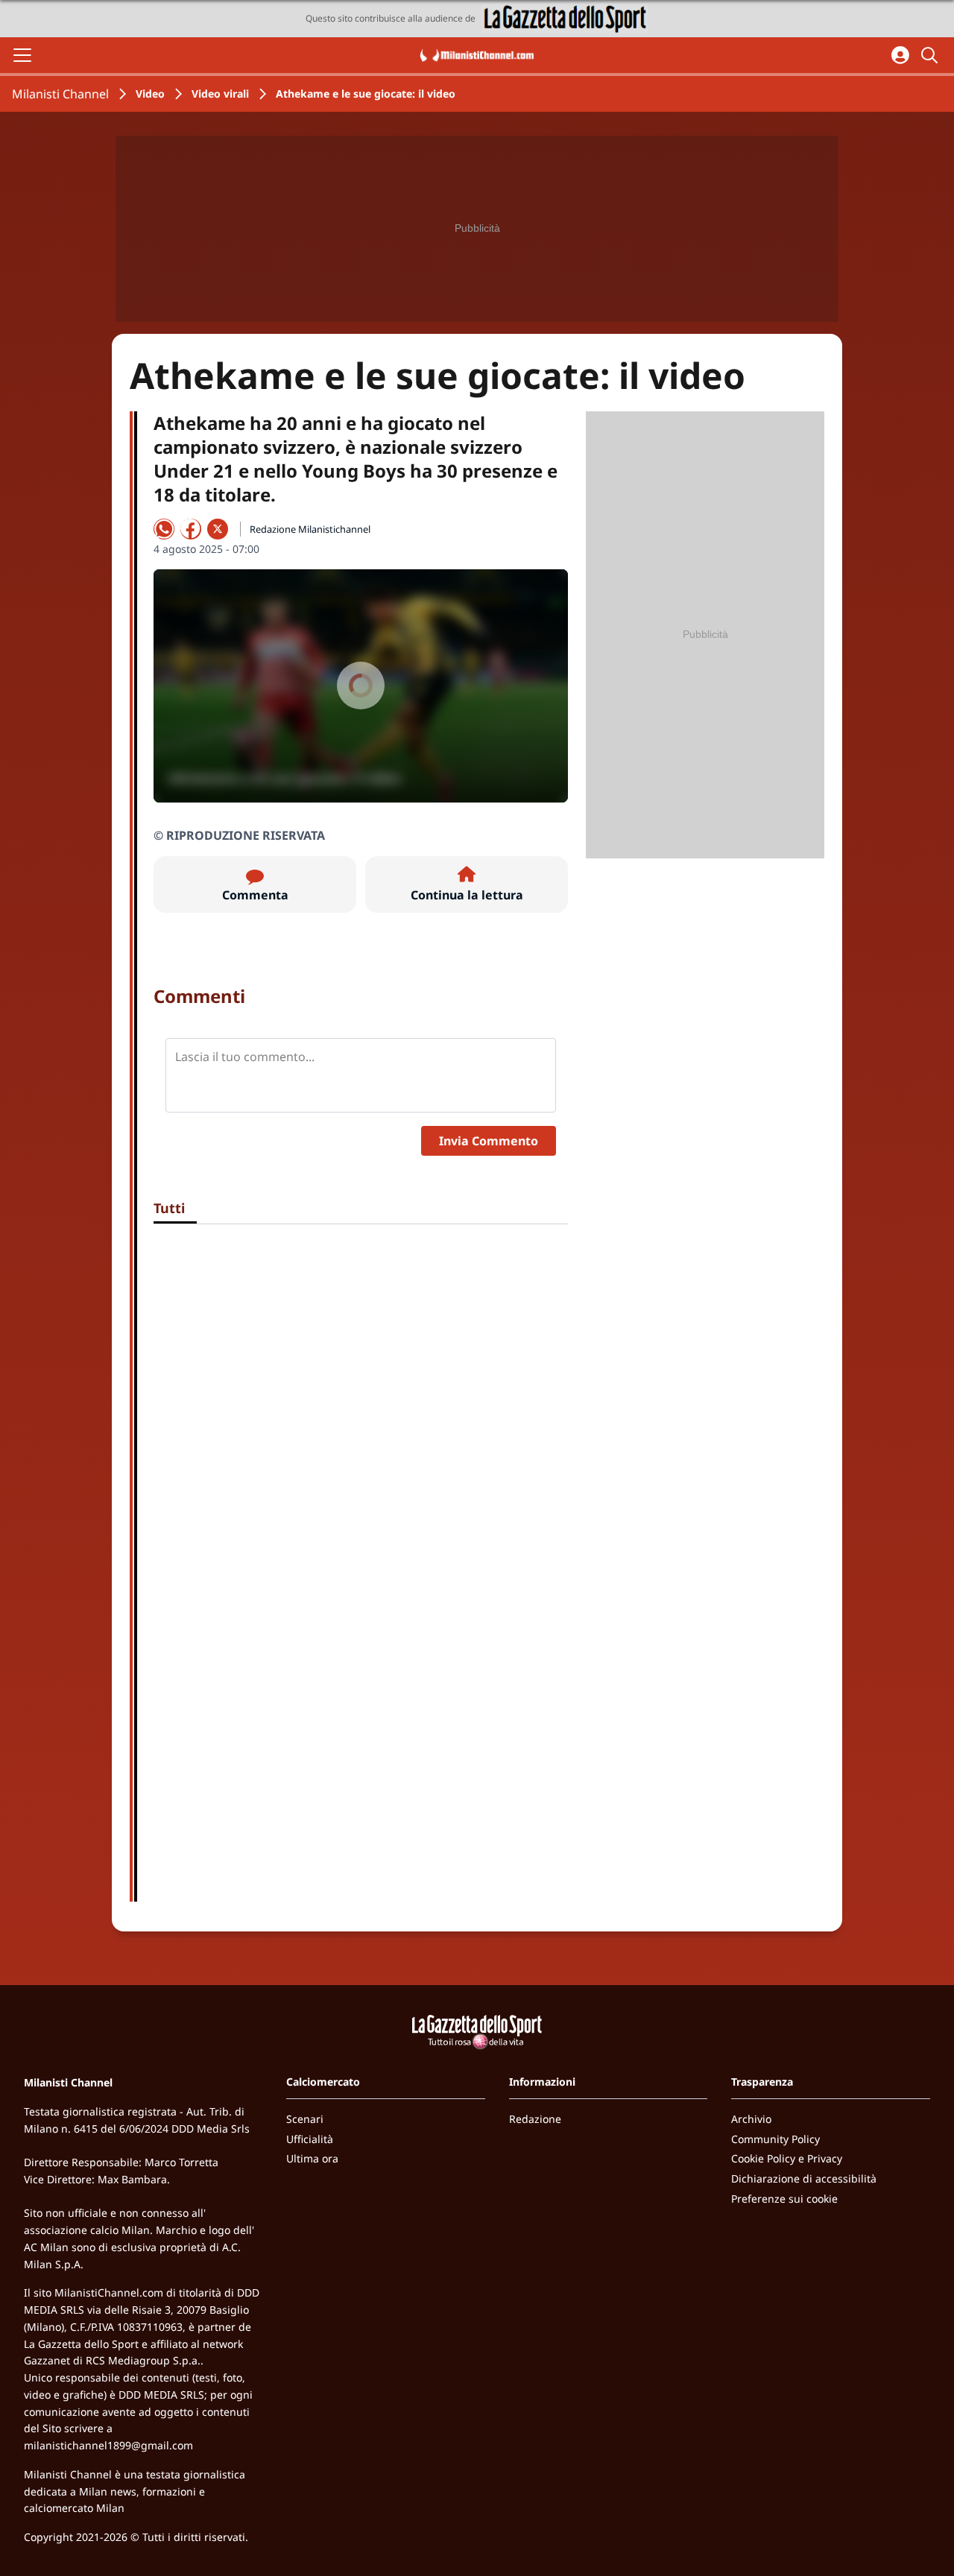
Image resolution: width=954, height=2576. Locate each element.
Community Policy (775, 2139)
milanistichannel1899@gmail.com (108, 2445)
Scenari (305, 2119)
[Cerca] (932, 55)
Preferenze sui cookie (784, 2199)
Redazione (535, 2119)
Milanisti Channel (60, 94)
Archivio (751, 2119)
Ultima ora (312, 2158)
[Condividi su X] (218, 529)
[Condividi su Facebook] (191, 529)
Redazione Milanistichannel (310, 529)
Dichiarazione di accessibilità (804, 2178)
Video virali (220, 94)
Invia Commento (489, 1141)
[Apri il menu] (22, 55)
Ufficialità (310, 2139)
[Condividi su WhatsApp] (164, 529)
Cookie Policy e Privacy (787, 2158)
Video (150, 94)
